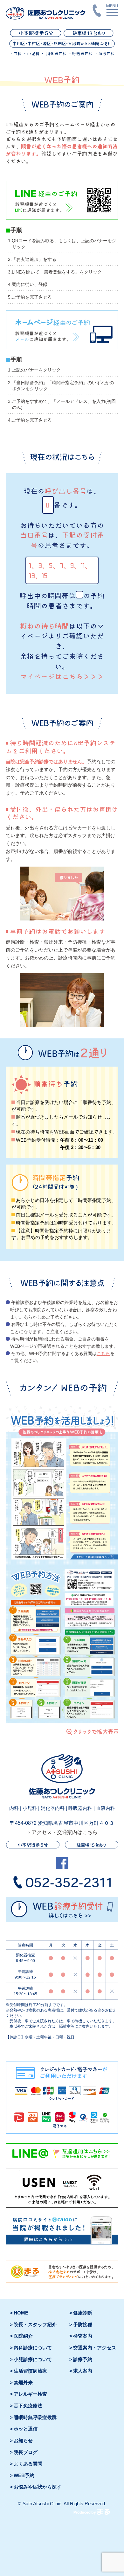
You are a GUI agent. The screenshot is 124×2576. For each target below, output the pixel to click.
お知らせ (23, 2441)
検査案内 (83, 2336)
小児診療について (33, 2360)
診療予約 (83, 2360)
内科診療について (33, 2348)
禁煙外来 (23, 2383)
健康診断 (83, 2313)
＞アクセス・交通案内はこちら (62, 1832)
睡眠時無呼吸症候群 (35, 2418)
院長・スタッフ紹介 (35, 2325)
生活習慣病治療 (30, 2371)
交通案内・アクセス (95, 2348)
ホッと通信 (26, 2429)
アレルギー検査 (30, 2394)
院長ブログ (26, 2452)
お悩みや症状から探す (38, 2487)
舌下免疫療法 (28, 2406)
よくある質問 (28, 2464)
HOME (21, 2313)
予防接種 (83, 2325)
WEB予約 (24, 2476)
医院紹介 (23, 2336)
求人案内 (83, 2371)
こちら (103, 1354)
